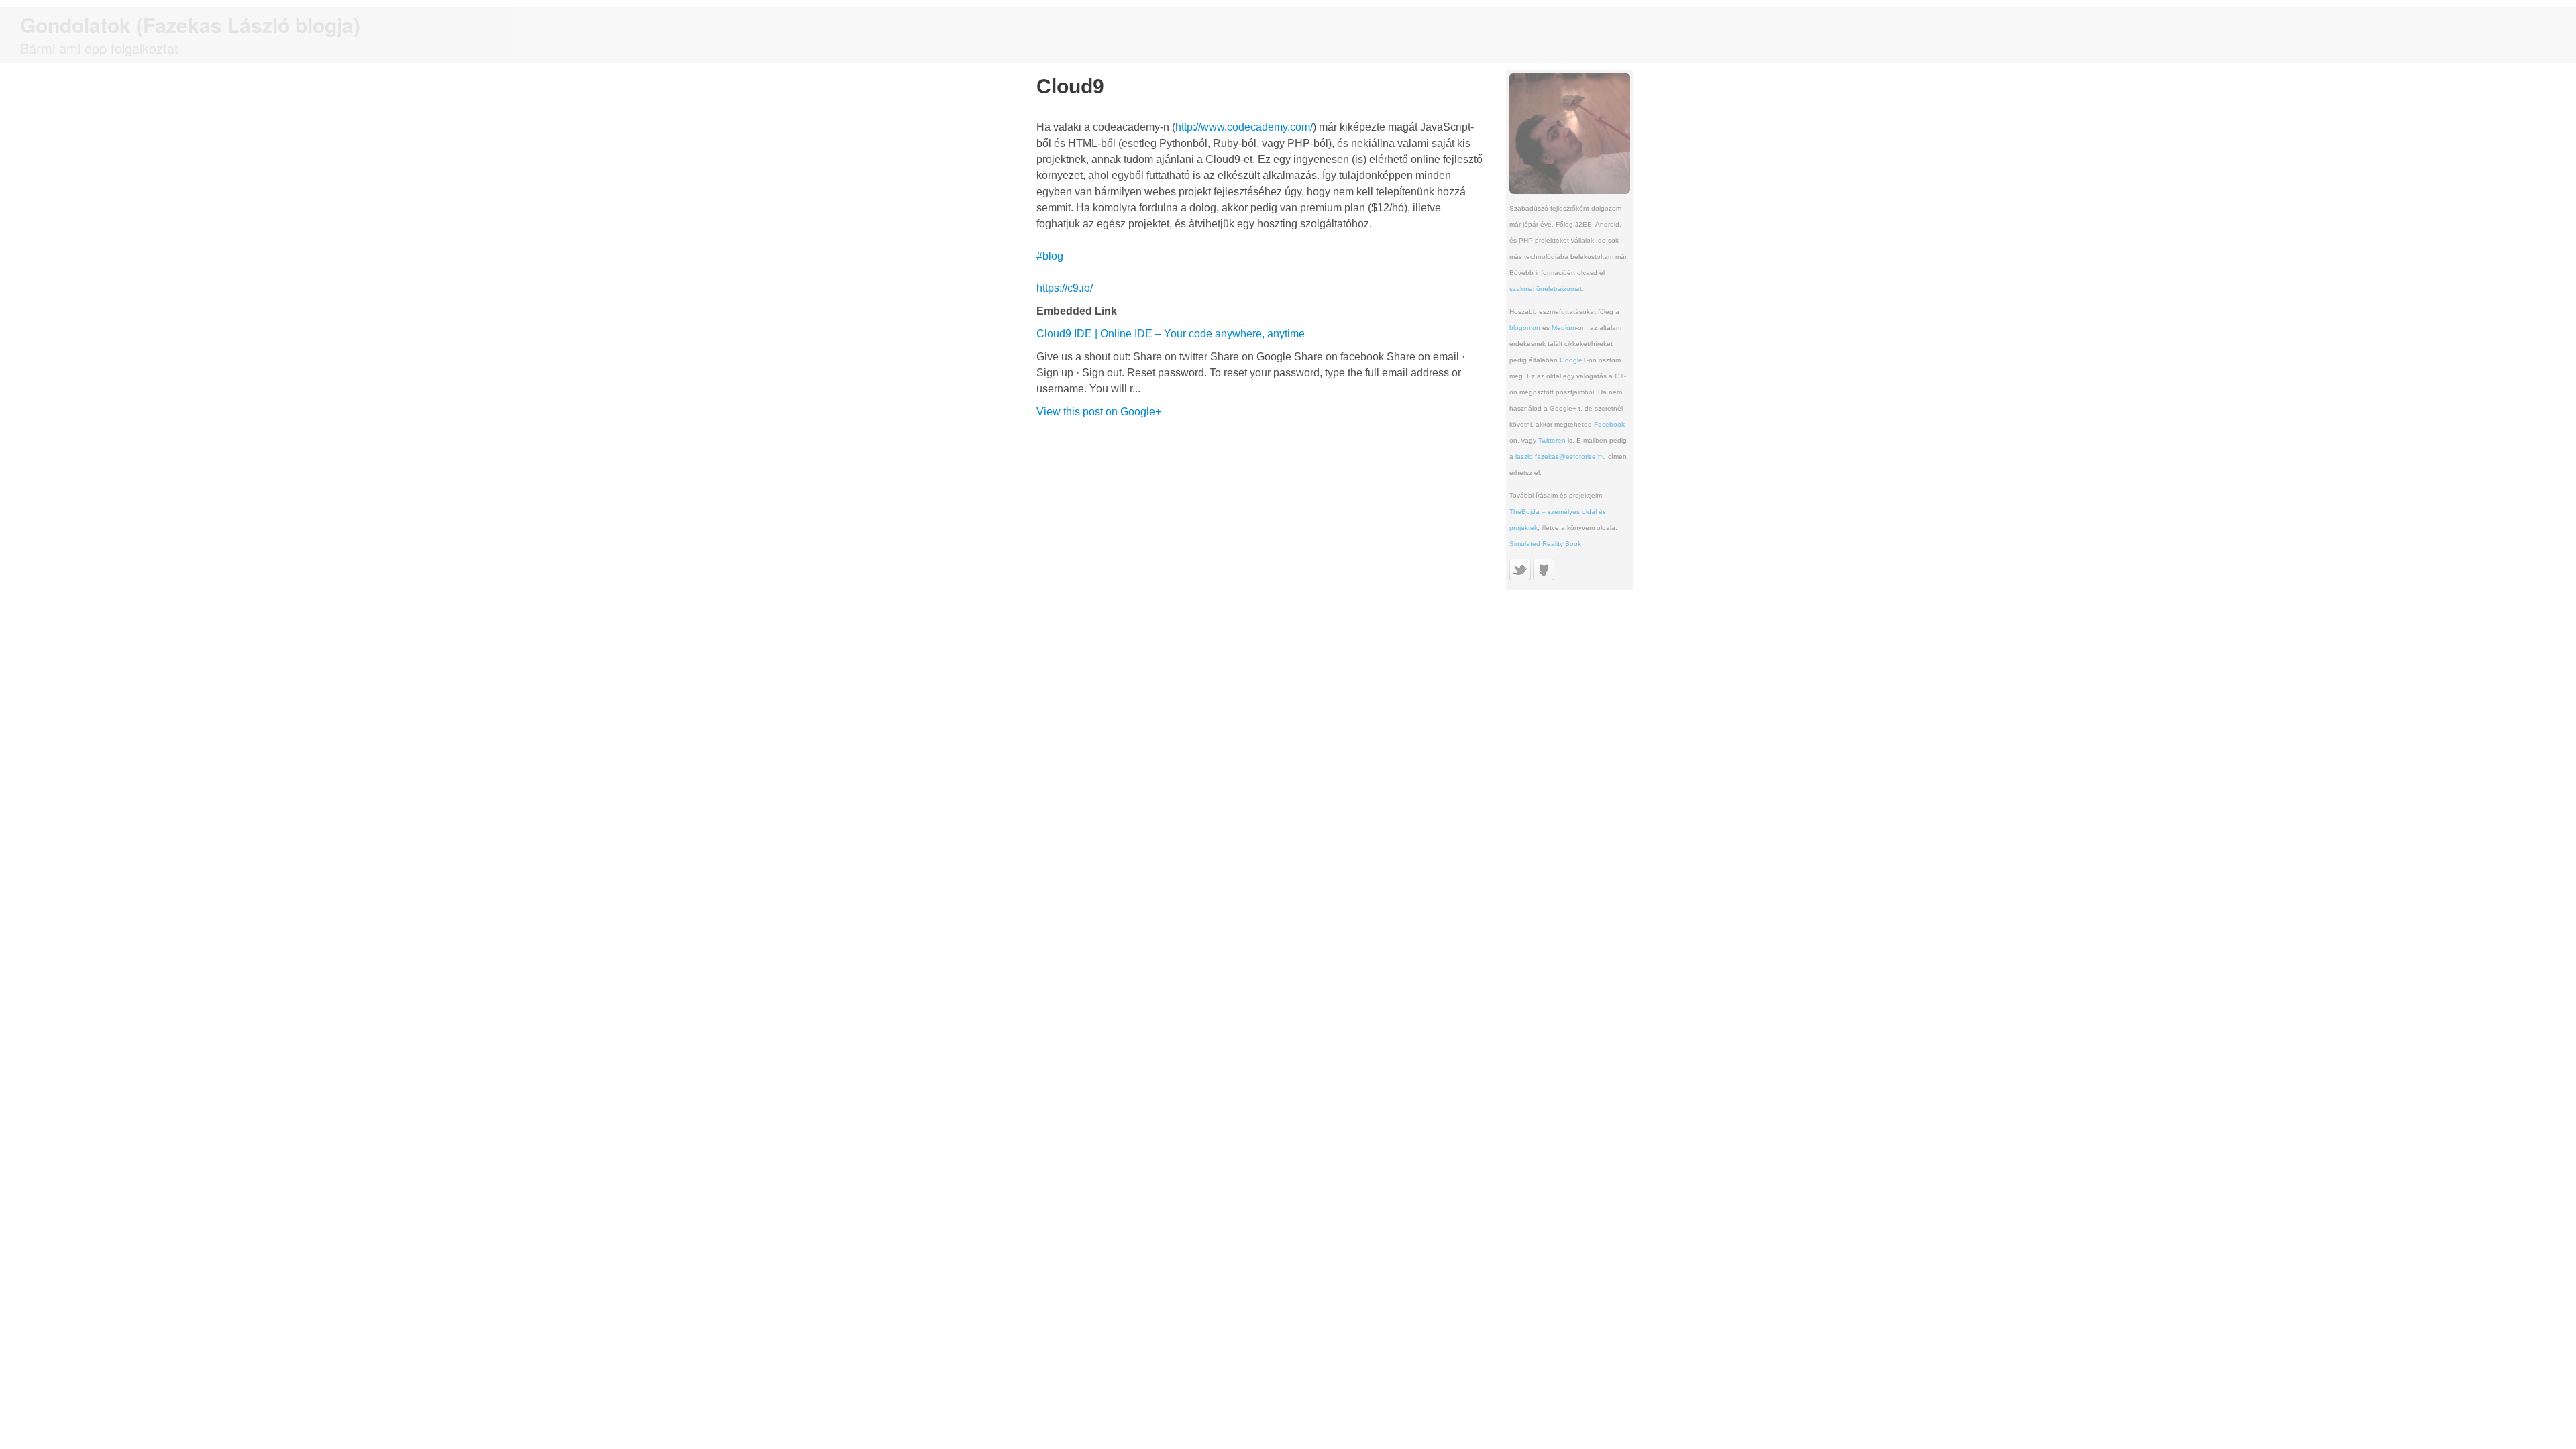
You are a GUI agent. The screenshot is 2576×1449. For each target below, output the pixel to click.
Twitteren (1552, 440)
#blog (1050, 256)
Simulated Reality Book (1545, 544)
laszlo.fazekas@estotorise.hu (1561, 457)
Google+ (1573, 360)
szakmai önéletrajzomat (1546, 289)
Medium (1564, 328)
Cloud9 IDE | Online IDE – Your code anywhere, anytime (1171, 334)
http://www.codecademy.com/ (1244, 127)
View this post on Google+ (1099, 412)
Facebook (1609, 424)
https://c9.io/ (1065, 288)
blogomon (1525, 328)
